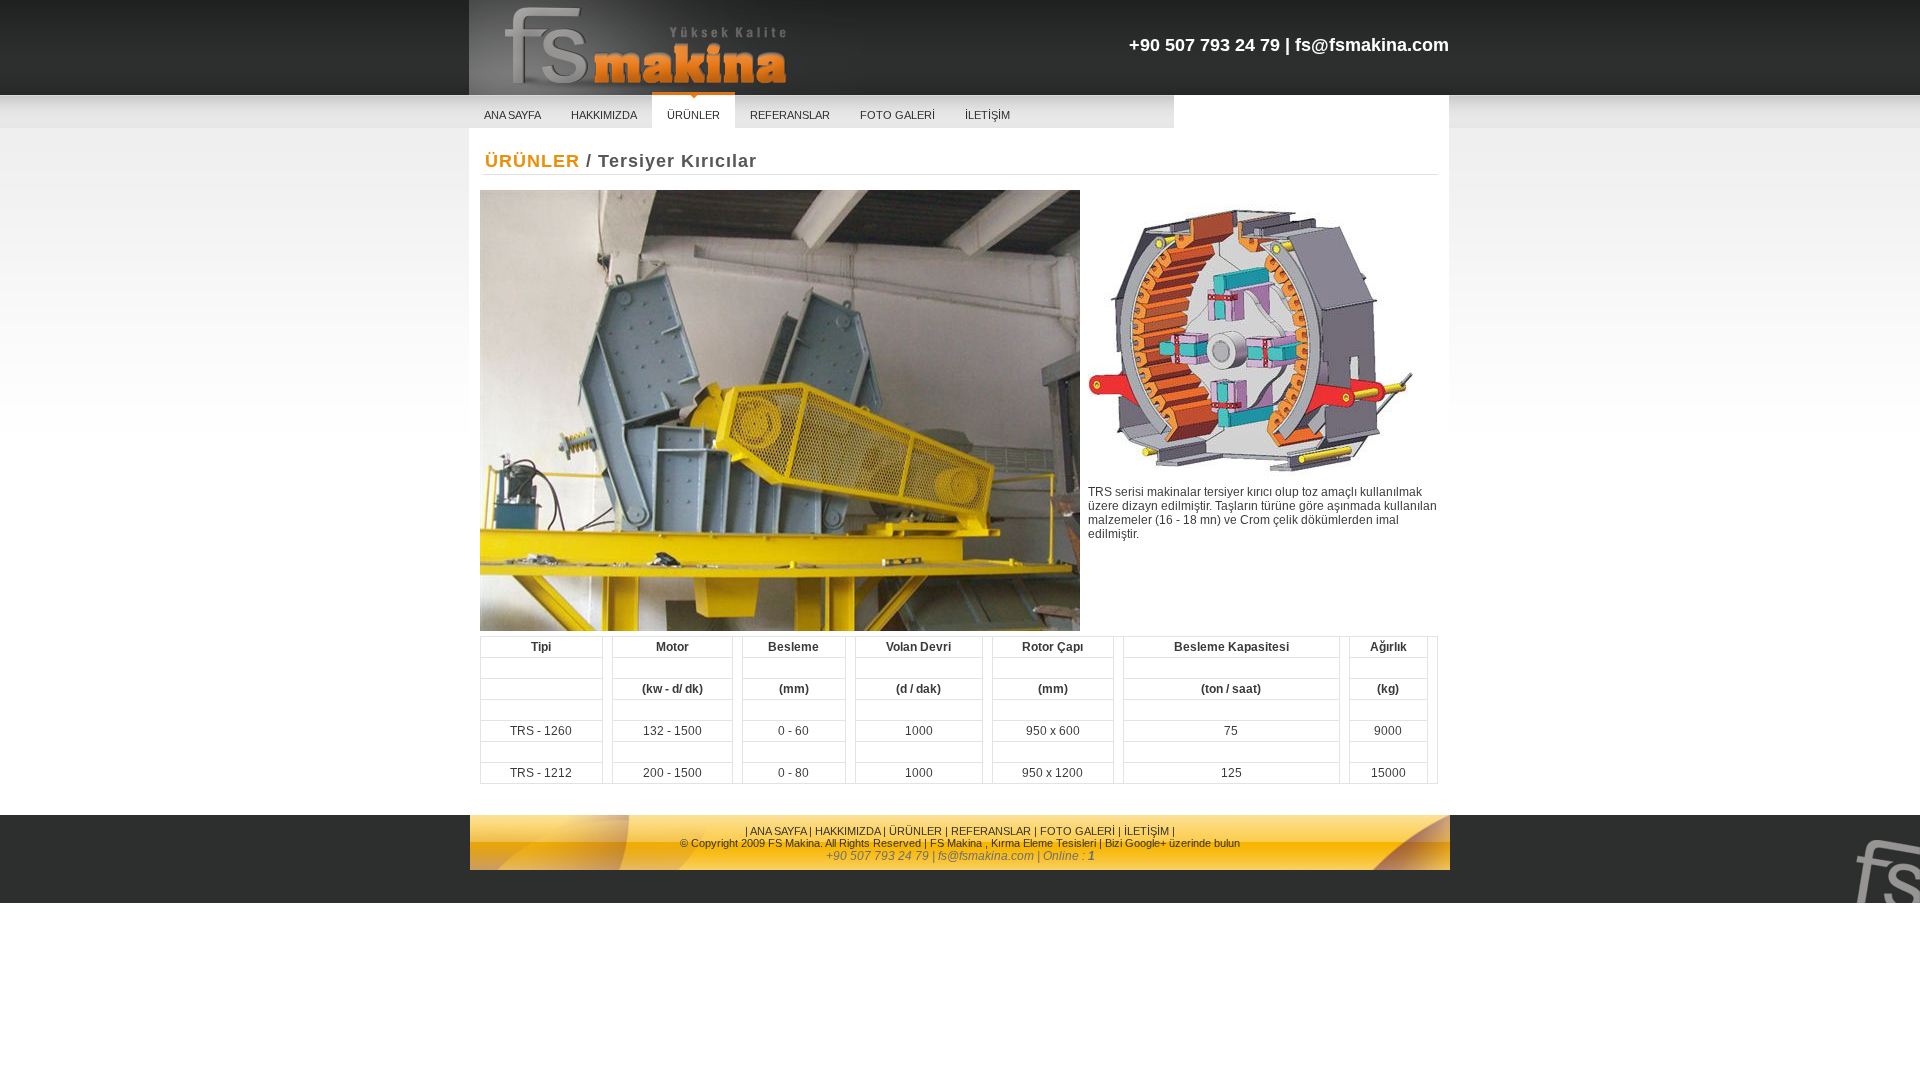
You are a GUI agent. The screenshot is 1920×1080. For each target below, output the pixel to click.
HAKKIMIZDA (604, 115)
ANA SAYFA (512, 115)
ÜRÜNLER (693, 115)
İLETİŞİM (987, 115)
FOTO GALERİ (897, 115)
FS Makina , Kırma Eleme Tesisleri (1013, 843)
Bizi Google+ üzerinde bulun (1172, 843)
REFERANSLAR (790, 115)
